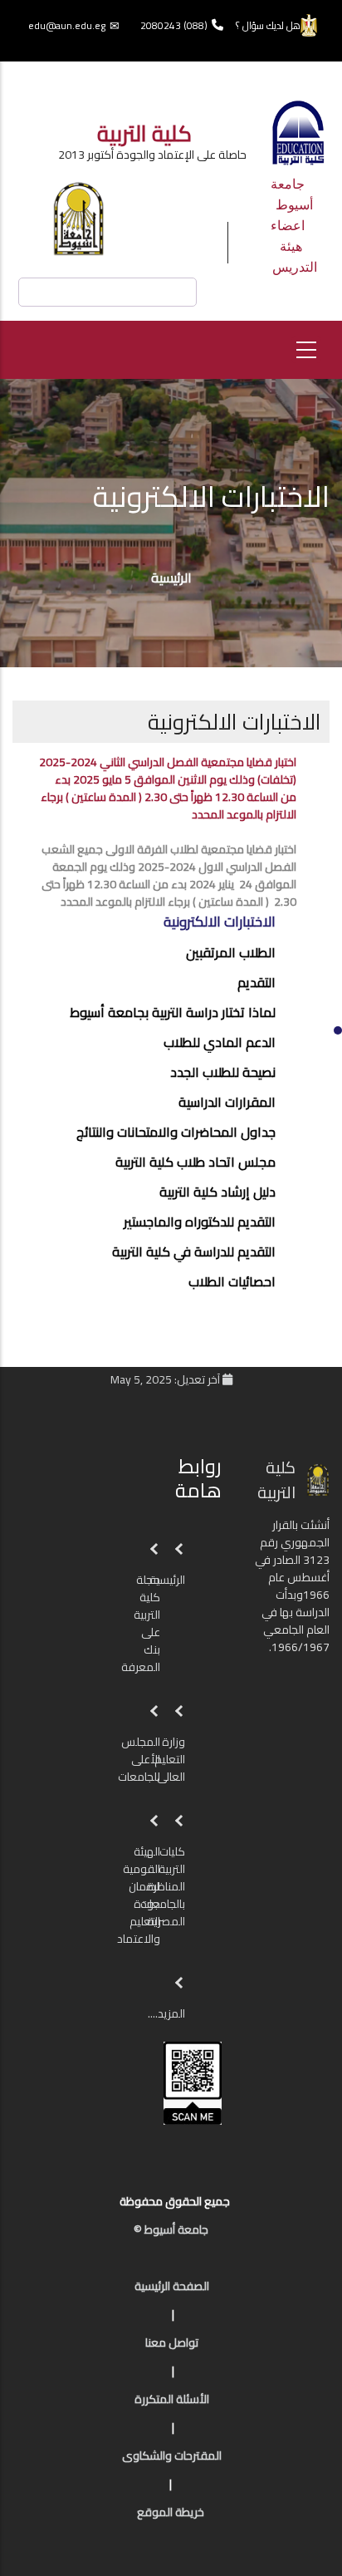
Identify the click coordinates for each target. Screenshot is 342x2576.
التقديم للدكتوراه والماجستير (200, 1222)
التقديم (256, 982)
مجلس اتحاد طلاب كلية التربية (195, 1162)
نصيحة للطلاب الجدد (223, 1072)
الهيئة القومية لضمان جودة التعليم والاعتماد (139, 1895)
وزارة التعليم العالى (170, 1759)
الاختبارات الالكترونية (220, 922)
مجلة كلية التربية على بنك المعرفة (139, 1623)
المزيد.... (166, 2013)
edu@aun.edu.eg (67, 25)
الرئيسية (171, 578)
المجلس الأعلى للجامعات (138, 1759)
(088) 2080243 (174, 25)
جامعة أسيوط (292, 194)
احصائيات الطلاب (232, 1281)
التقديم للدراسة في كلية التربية (194, 1251)
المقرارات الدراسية (227, 1102)
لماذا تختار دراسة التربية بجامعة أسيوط (173, 1012)
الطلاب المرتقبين (231, 952)
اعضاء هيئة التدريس (294, 246)
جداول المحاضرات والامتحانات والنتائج (176, 1132)
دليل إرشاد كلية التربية (217, 1192)
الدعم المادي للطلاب (220, 1042)
